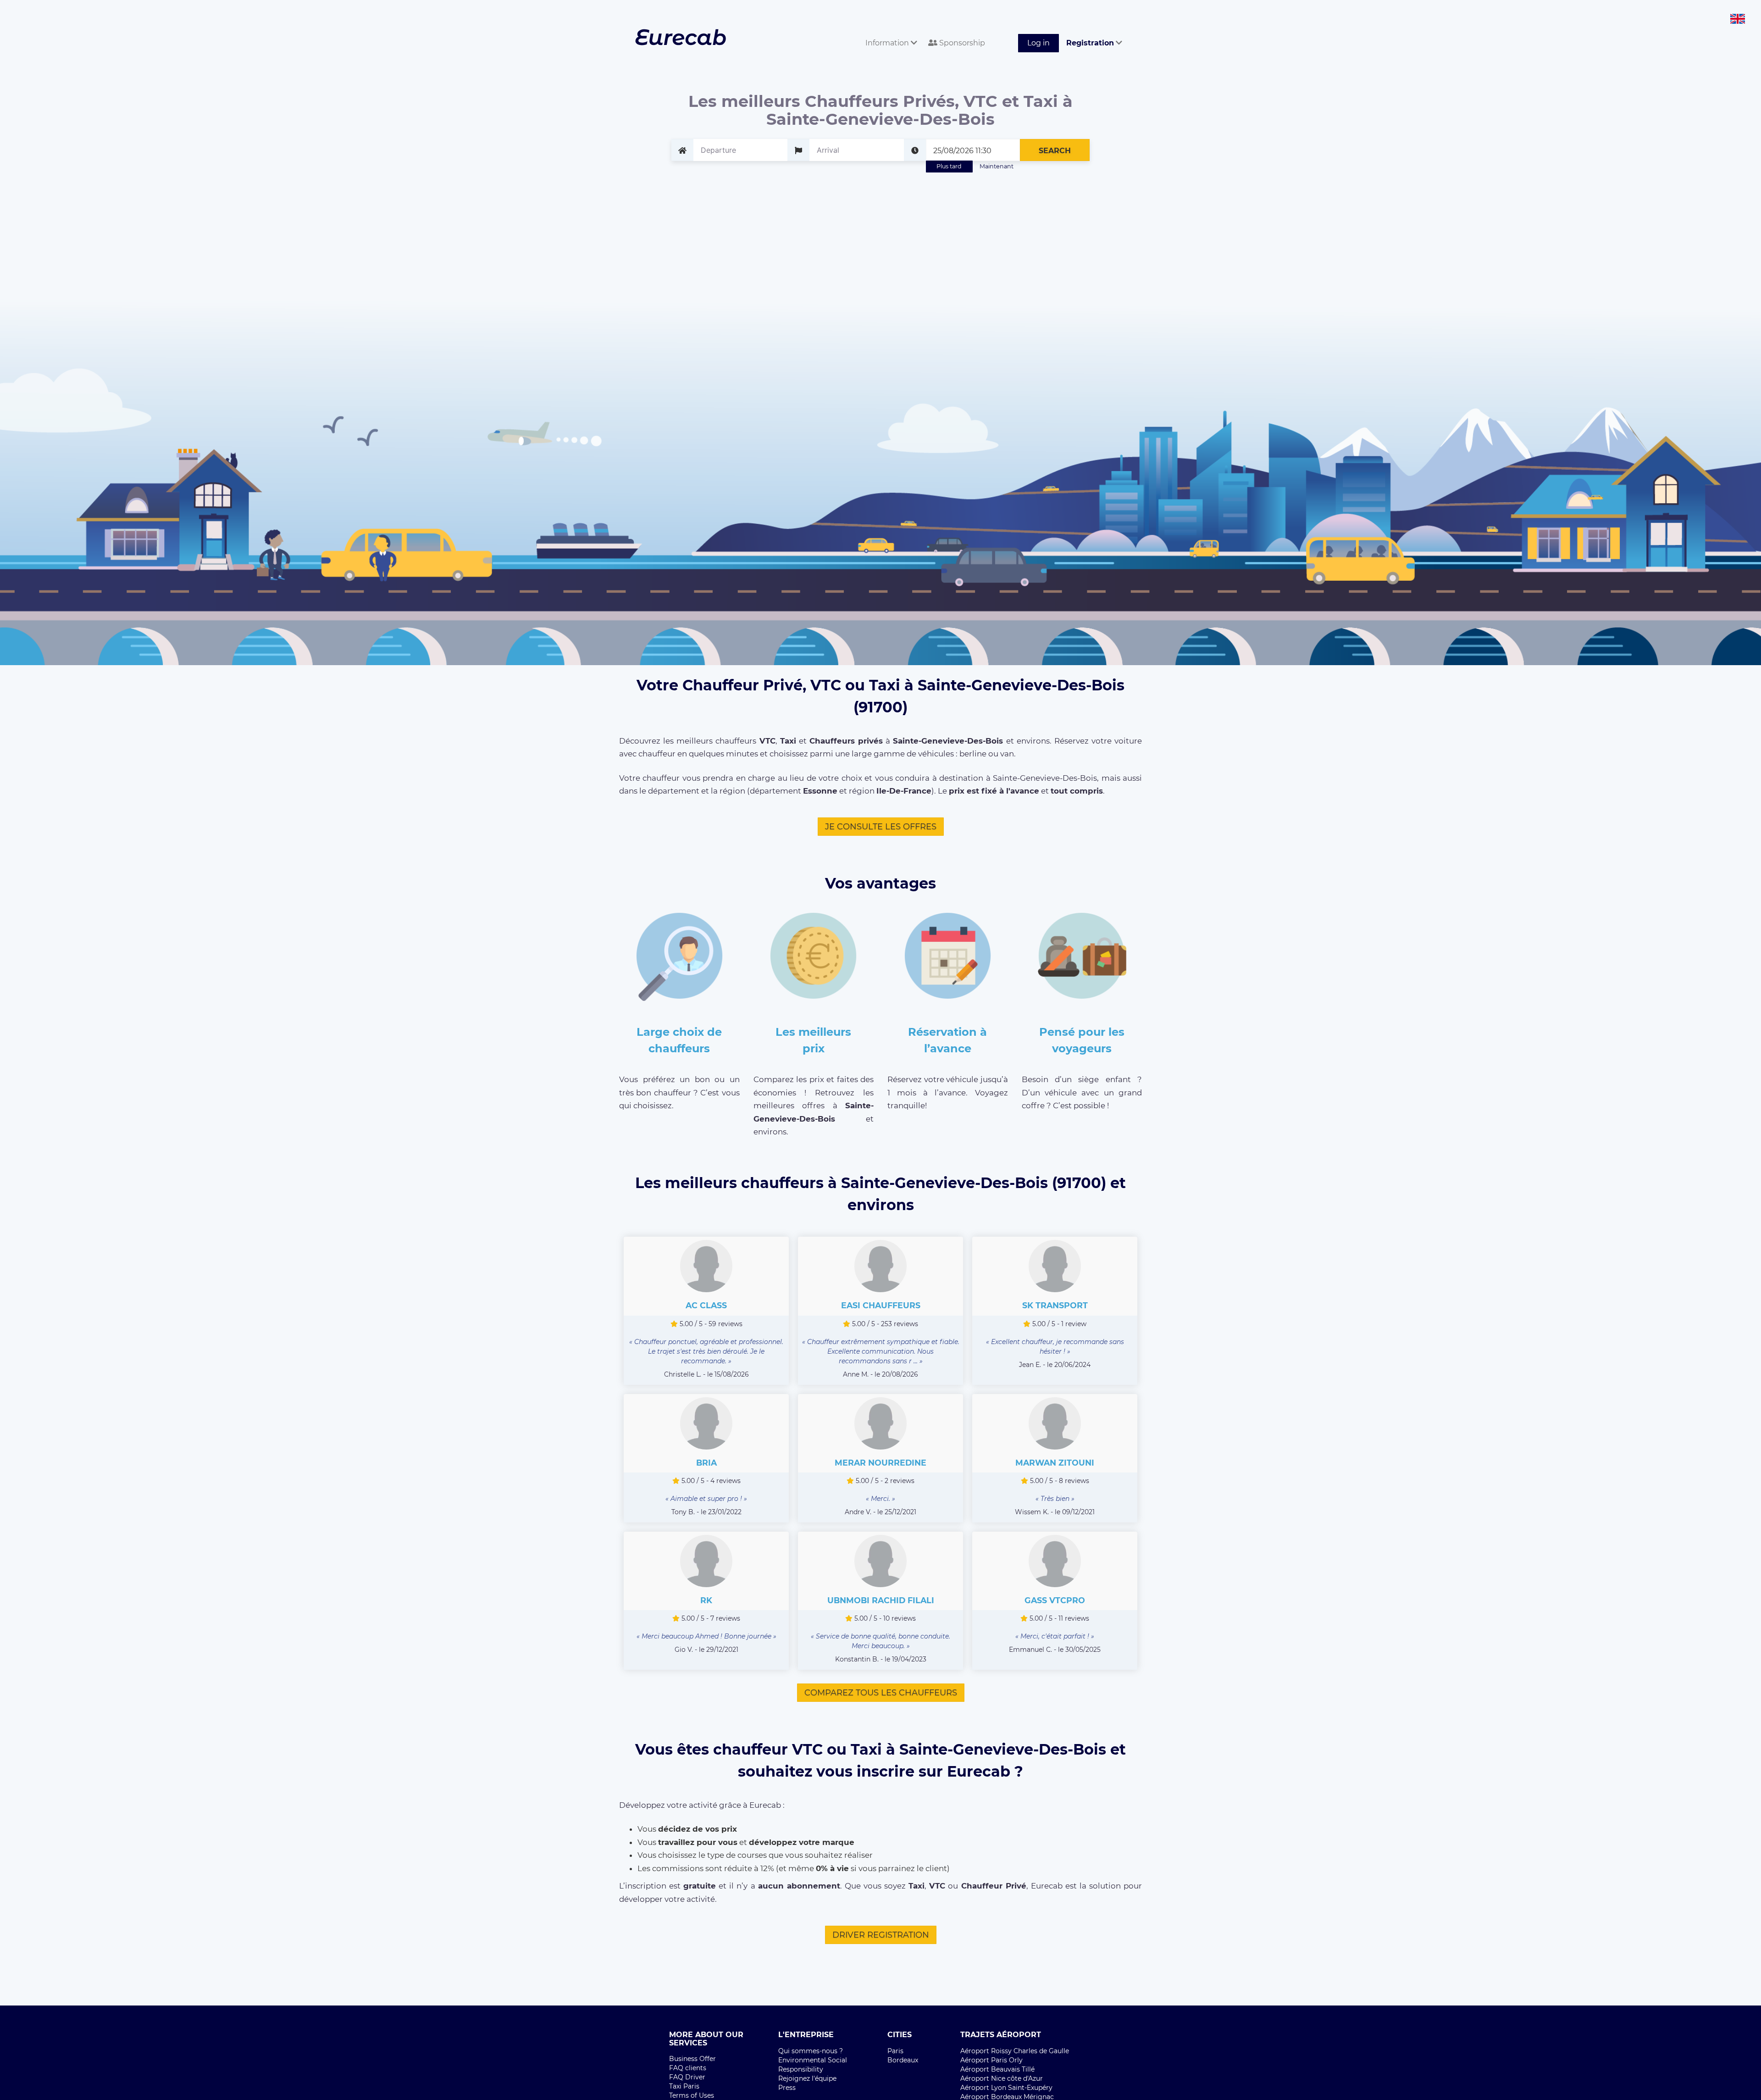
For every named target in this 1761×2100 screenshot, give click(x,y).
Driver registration (881, 1935)
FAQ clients (688, 2068)
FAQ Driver (687, 2077)
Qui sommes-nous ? (811, 2051)
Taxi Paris (684, 2086)
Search (1055, 151)
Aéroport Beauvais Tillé (997, 2069)
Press (787, 2088)
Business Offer (692, 2059)
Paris (895, 2051)
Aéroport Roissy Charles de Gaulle (1015, 2051)
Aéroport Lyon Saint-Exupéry (1006, 2088)
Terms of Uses (692, 2095)
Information (888, 43)
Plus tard (949, 166)
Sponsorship (961, 43)
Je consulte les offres (881, 827)
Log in (1038, 43)
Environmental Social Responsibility (813, 2065)
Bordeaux (903, 2060)
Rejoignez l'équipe (807, 2078)
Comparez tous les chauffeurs (881, 1693)
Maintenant (997, 166)
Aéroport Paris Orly (991, 2060)
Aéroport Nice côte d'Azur (1002, 2078)
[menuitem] (889, 33)
